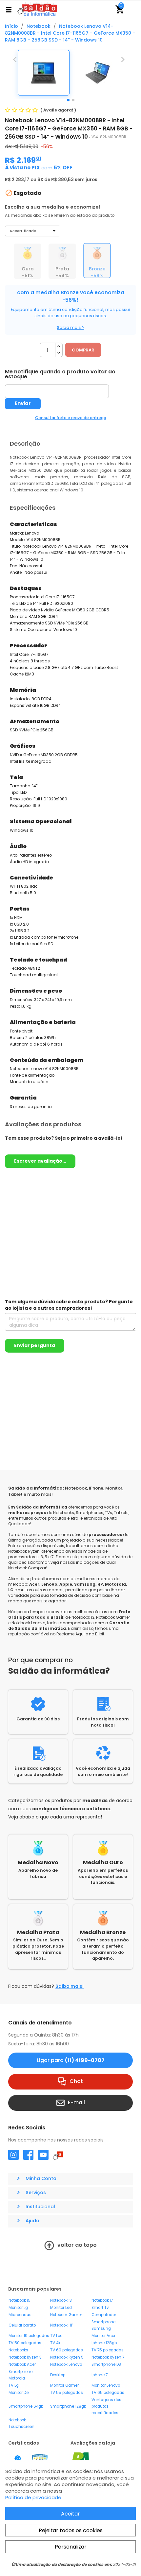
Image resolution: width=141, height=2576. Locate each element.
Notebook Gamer (66, 2315)
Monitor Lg (18, 2308)
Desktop (58, 2375)
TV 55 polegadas (67, 2393)
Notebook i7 (102, 2300)
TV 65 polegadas (108, 2393)
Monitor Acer (103, 2336)
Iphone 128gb (104, 2343)
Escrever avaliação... (40, 1161)
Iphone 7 (100, 2375)
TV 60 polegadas (67, 2350)
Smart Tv (100, 2308)
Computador (104, 2315)
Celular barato (22, 2325)
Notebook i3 (61, 2300)
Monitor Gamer (64, 2385)
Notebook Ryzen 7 (108, 2357)
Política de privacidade (33, 2497)
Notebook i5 (20, 2300)
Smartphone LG (106, 2364)
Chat (76, 2081)
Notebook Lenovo (66, 2364)
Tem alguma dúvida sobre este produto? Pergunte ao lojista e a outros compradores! (69, 1305)
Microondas (20, 2315)
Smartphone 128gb (68, 2406)
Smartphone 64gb (26, 2406)
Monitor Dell (20, 2393)
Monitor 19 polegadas (29, 2336)
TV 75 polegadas (108, 2350)
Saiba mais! (70, 1986)
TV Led (56, 2336)
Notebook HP (62, 2325)
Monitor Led (61, 2308)
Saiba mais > (70, 327)
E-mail (76, 2102)
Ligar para (71, 2060)
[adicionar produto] (59, 346)
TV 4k (55, 2343)
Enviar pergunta (35, 1345)
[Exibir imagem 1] (68, 100)
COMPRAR (83, 350)
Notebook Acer (22, 2364)
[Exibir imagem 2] (73, 100)
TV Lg (14, 2385)
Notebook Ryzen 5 (67, 2357)
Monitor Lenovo (106, 2385)
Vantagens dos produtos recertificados (106, 2406)
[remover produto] (59, 353)
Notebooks (18, 2350)
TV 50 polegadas (25, 2343)
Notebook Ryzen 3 (25, 2357)
